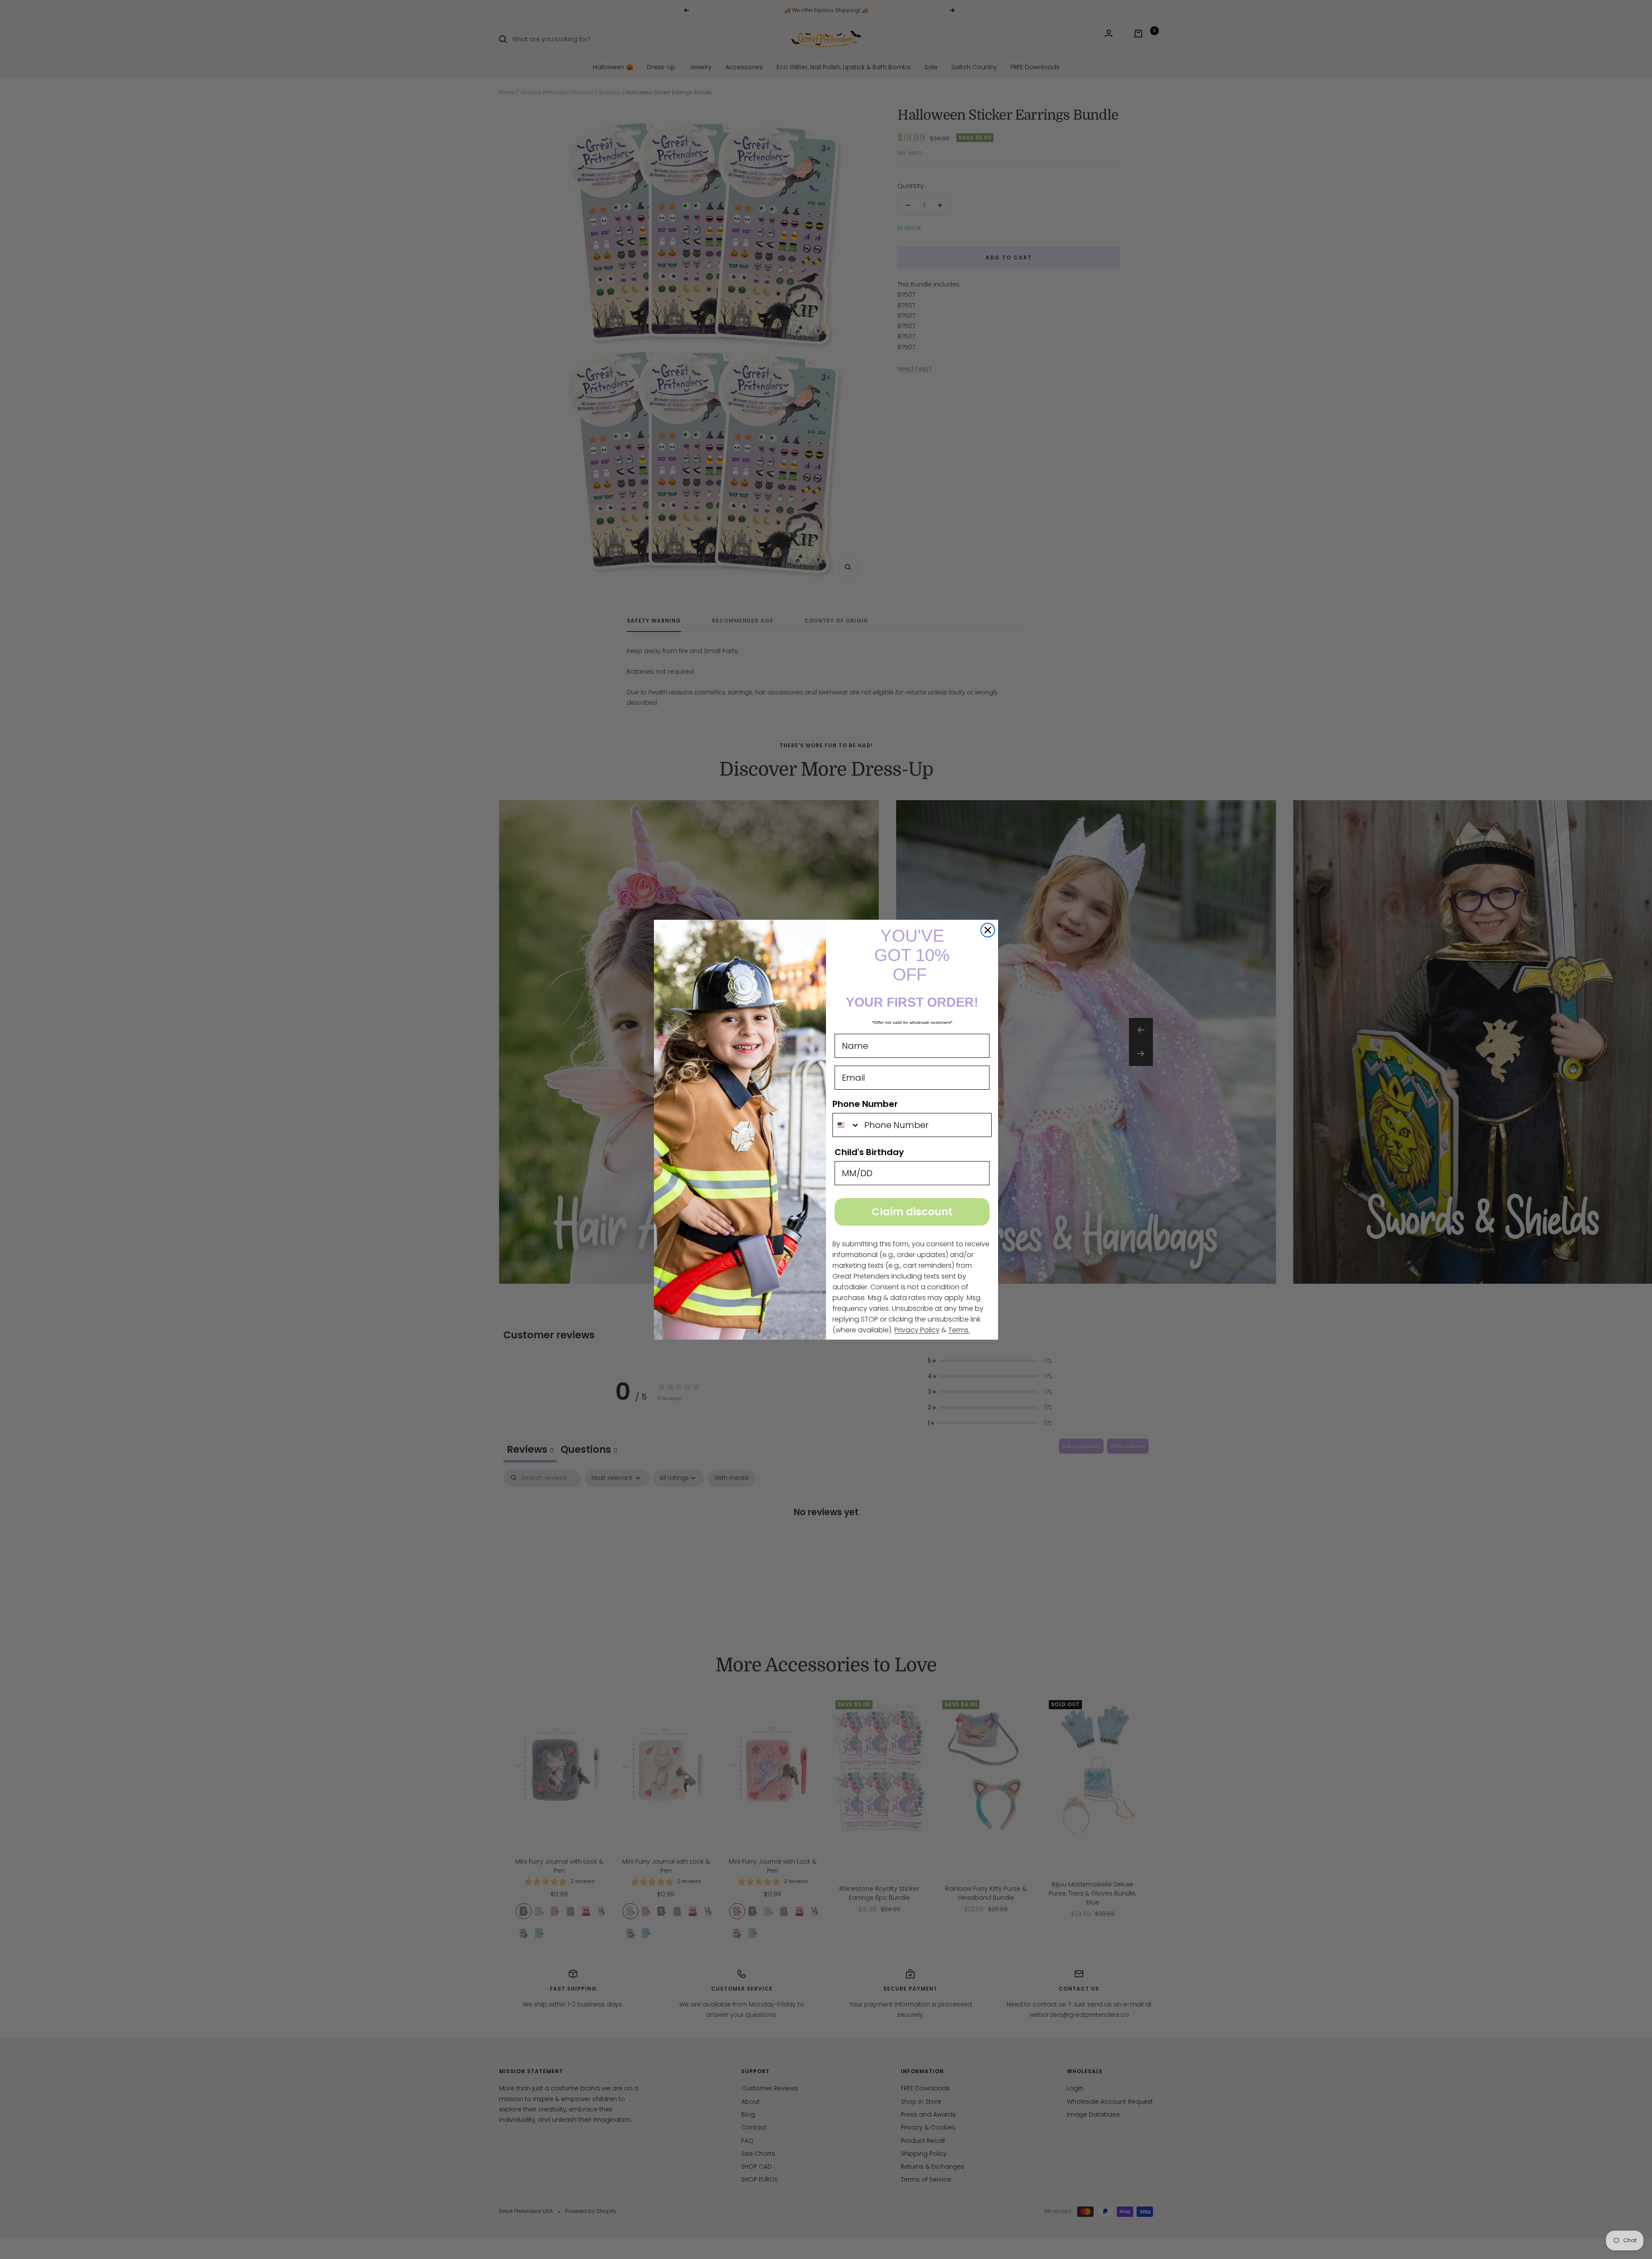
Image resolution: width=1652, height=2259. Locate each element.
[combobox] (846, 1125)
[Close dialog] (988, 930)
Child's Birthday (869, 1152)
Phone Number (865, 1104)
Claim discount (912, 1212)
